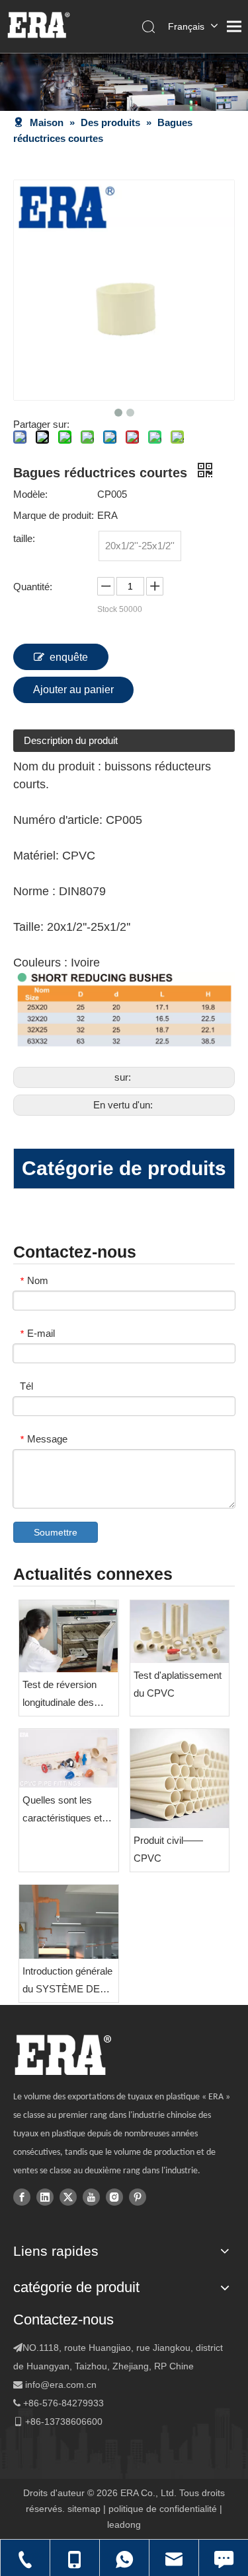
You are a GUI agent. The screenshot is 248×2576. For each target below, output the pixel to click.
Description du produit (71, 740)
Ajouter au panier (73, 690)
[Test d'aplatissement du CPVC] (180, 1632)
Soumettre (56, 1532)
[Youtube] (91, 2196)
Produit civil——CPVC (168, 1849)
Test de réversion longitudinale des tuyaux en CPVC (60, 1695)
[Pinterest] (138, 2196)
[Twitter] (68, 2196)
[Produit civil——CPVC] (180, 1779)
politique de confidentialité (163, 2509)
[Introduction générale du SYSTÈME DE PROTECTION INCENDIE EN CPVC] (69, 1922)
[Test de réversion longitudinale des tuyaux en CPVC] (69, 1637)
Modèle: (30, 494)
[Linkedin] (45, 2196)
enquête (69, 657)
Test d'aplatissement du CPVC (178, 1684)
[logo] (62, 2055)
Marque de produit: (54, 515)
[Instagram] (114, 2196)
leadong (124, 2525)
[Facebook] (22, 2196)
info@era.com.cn (61, 2385)
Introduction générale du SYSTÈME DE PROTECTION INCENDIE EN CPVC (67, 1982)
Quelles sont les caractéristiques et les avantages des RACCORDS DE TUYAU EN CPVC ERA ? (62, 1811)
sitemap (84, 2509)
